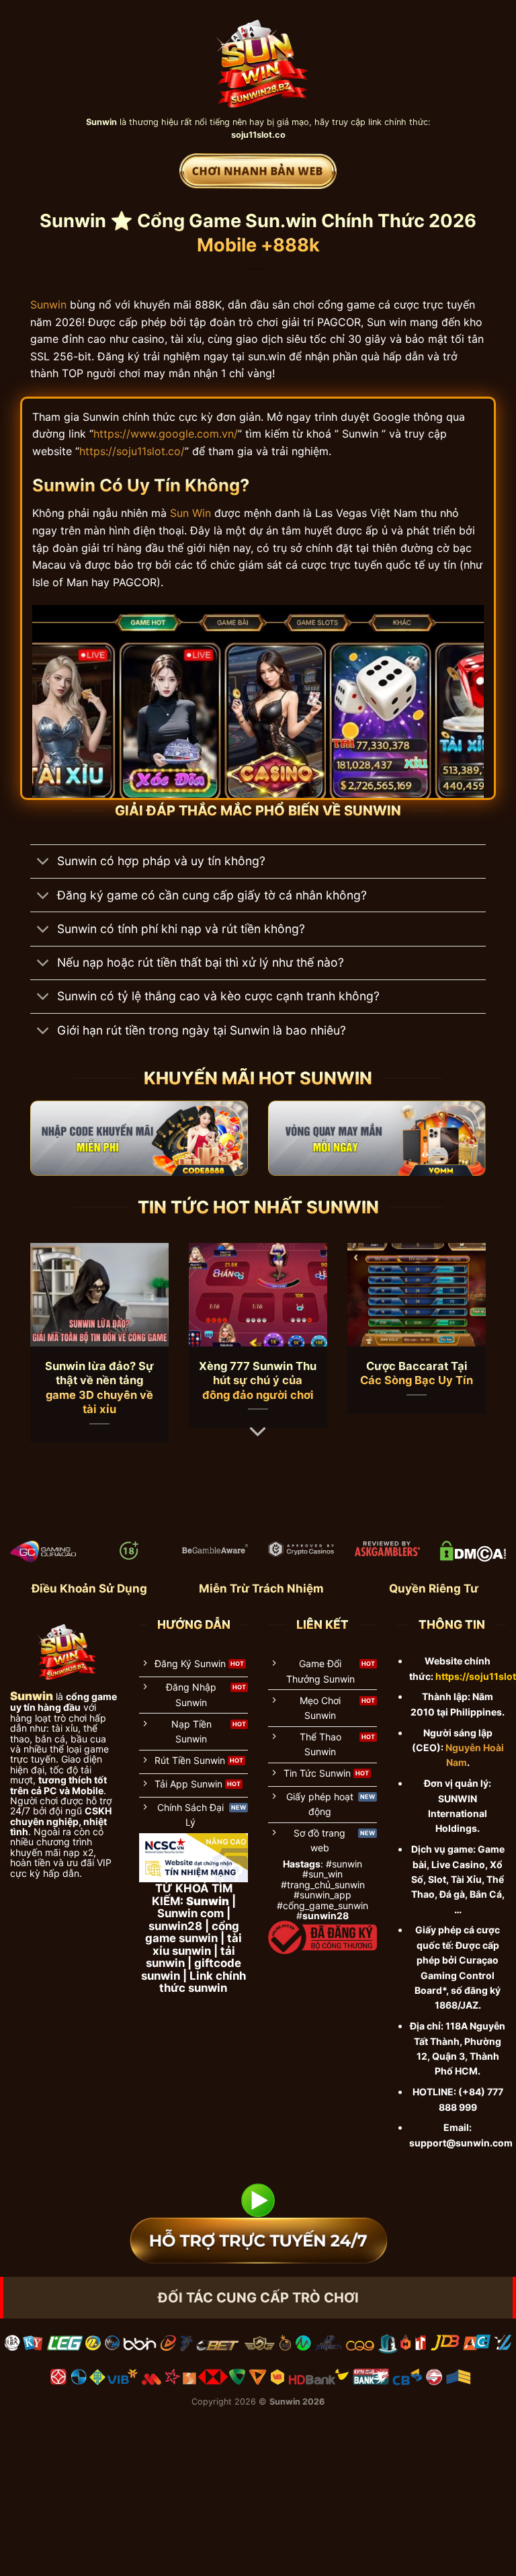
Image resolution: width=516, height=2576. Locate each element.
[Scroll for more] (258, 1432)
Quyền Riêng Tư (434, 1588)
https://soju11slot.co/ (132, 451)
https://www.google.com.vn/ (166, 434)
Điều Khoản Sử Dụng (89, 1588)
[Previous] (46, 1329)
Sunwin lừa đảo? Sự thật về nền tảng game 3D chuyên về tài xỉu (99, 1388)
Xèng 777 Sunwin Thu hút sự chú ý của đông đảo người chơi (258, 1380)
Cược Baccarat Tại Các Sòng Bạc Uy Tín (417, 1373)
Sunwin (48, 305)
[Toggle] (43, 863)
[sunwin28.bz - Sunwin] (258, 57)
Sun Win (190, 513)
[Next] (470, 1329)
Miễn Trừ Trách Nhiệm (261, 1588)
